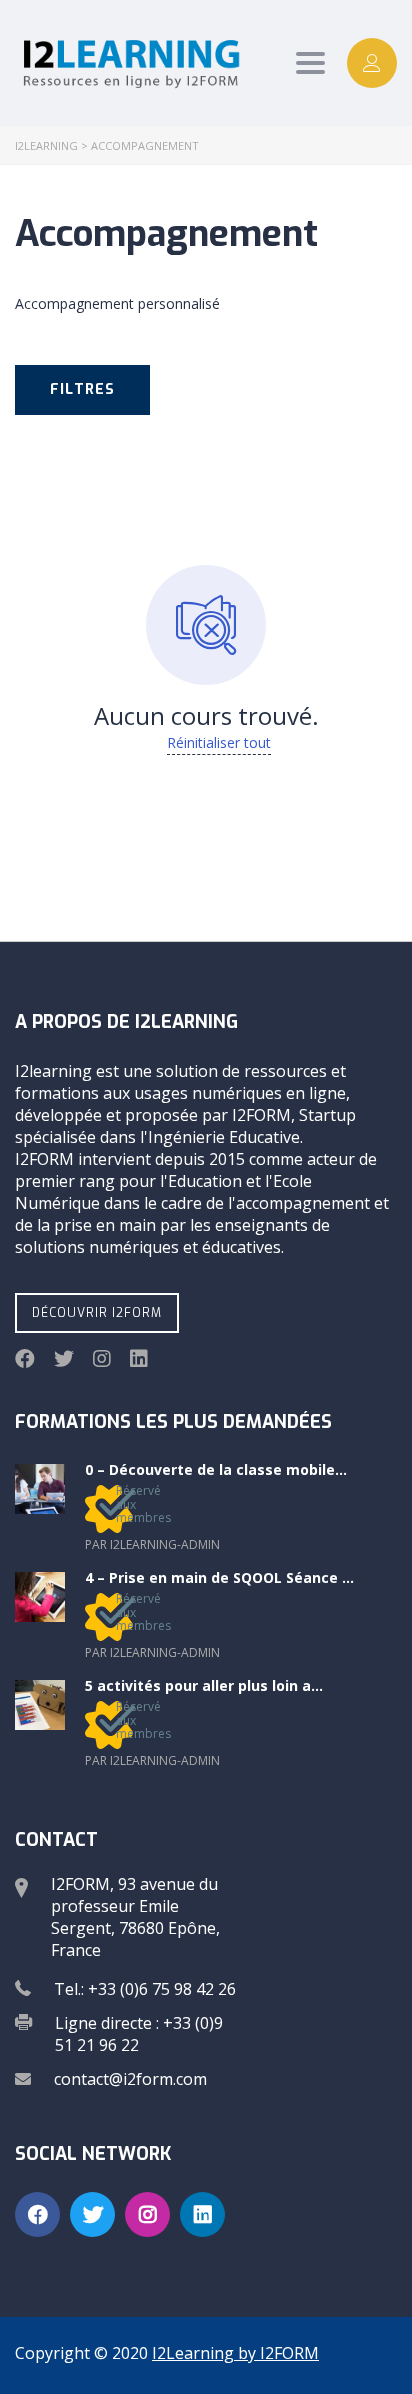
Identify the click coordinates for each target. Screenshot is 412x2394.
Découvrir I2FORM (97, 1313)
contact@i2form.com (130, 2079)
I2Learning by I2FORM (235, 2353)
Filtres (82, 389)
